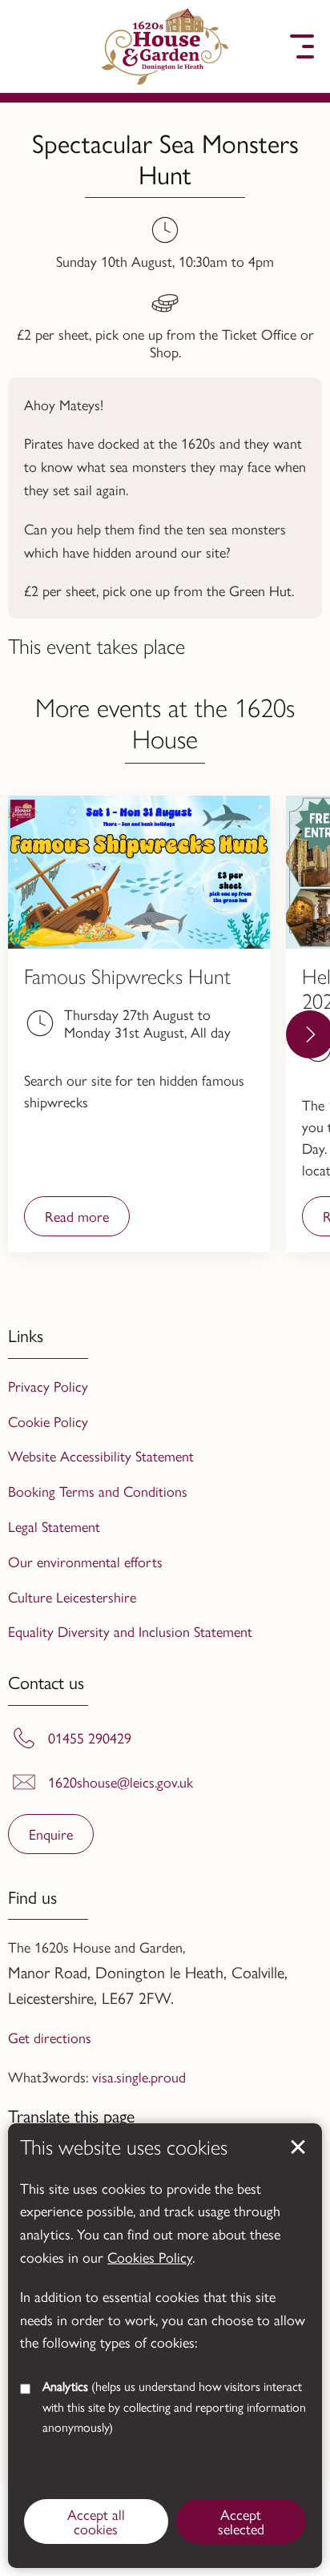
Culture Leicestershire (72, 1596)
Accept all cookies (96, 2521)
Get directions (50, 2037)
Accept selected (298, 2147)
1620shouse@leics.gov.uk (121, 1782)
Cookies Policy (150, 2257)
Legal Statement (54, 1526)
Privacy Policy (48, 1386)
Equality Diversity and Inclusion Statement (130, 1631)
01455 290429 (90, 1738)
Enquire (51, 1834)
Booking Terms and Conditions (98, 1491)
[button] (28, 46)
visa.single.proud (139, 2076)
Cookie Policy (48, 1421)
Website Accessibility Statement (101, 1455)
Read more (66, 1221)
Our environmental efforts (85, 1561)
